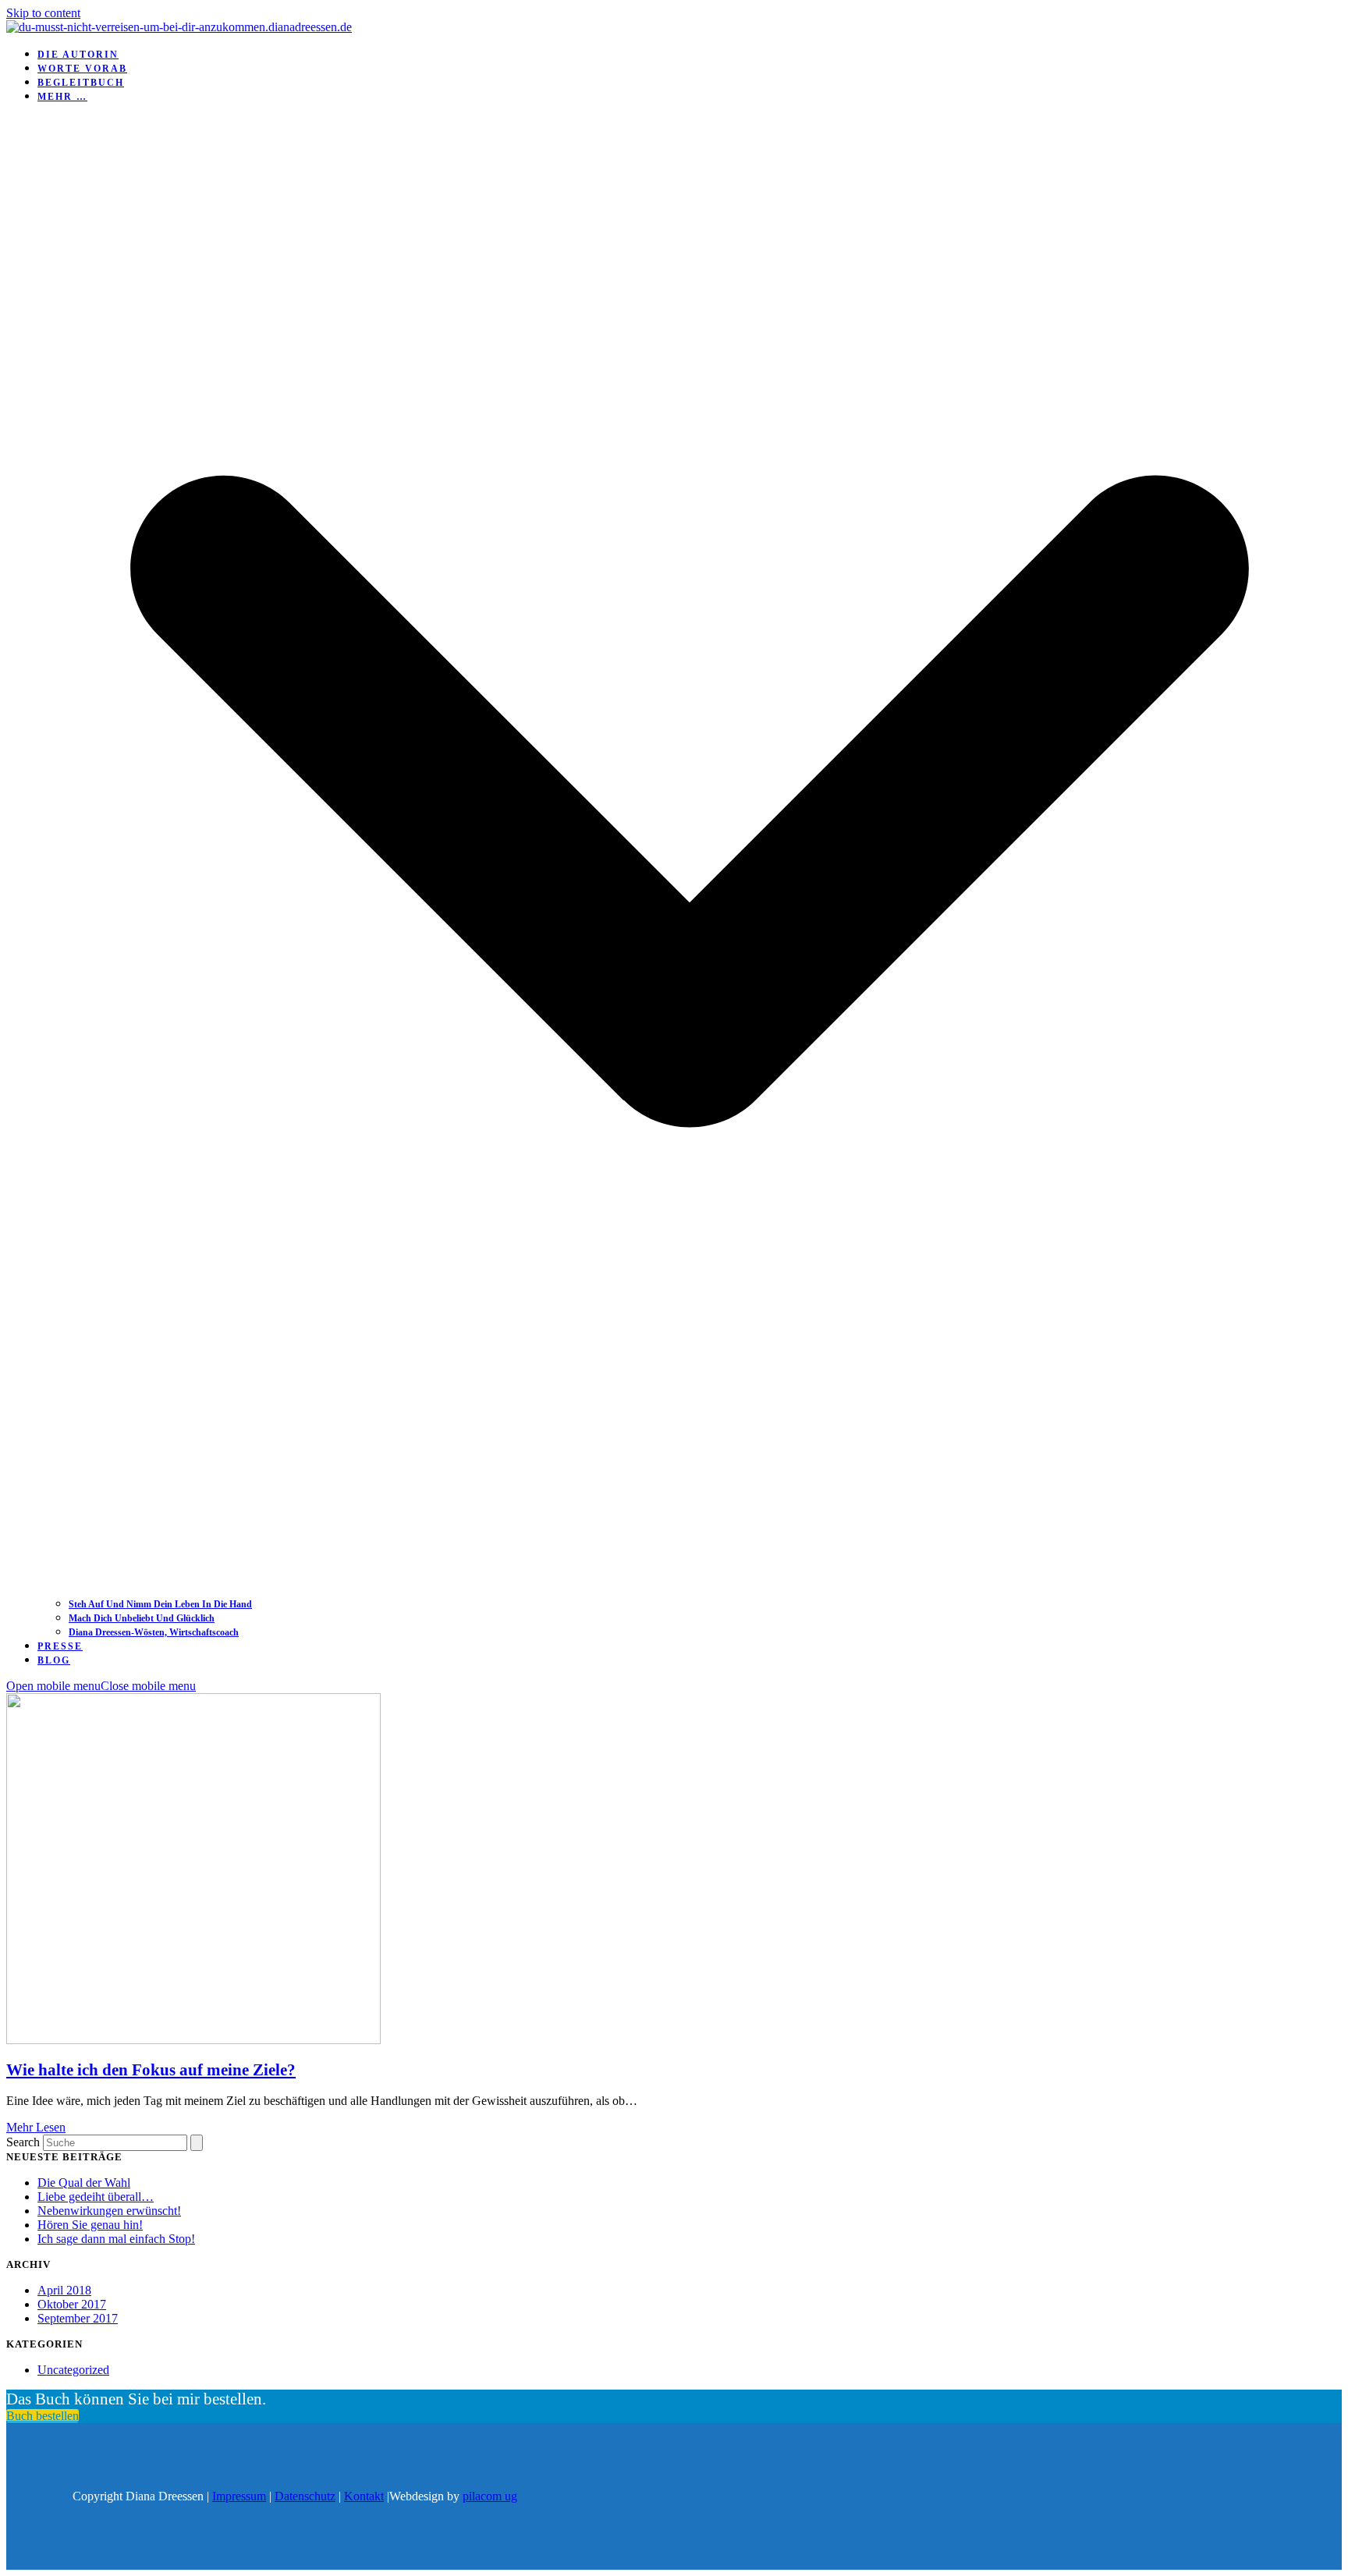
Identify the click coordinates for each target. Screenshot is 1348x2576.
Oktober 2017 (72, 2304)
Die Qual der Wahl (84, 2183)
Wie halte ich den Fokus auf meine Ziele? (151, 2070)
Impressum (239, 2496)
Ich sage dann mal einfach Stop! (116, 2239)
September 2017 (78, 2318)
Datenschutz (305, 2496)
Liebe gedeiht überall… (96, 2197)
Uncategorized (73, 2370)
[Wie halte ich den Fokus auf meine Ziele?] (193, 2040)
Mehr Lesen (36, 2127)
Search (23, 2142)
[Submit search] (197, 2143)
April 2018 (64, 2290)
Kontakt (364, 2496)
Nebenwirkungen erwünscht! (109, 2211)
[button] (101, 1686)
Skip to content (43, 13)
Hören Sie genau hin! (90, 2225)
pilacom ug (490, 2496)
